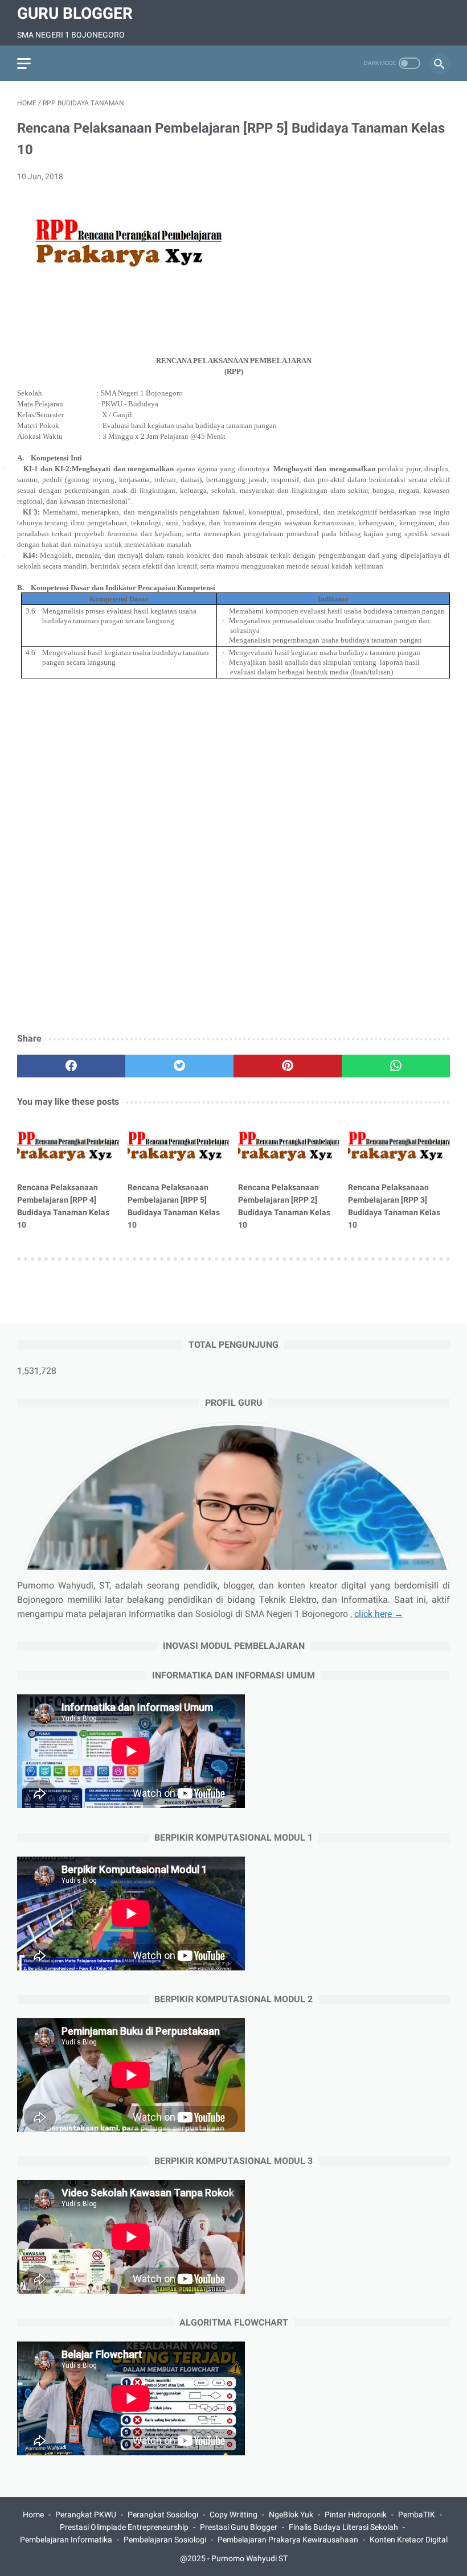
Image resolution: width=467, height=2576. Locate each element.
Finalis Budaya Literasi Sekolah (343, 2527)
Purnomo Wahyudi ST (249, 2558)
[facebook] (71, 1066)
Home (33, 2515)
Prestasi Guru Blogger (239, 2527)
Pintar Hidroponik (356, 2515)
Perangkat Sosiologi (163, 2515)
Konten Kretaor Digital (409, 2540)
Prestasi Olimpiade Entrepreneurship (124, 2527)
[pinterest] (288, 1066)
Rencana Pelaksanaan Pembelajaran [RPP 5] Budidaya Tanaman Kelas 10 (174, 1206)
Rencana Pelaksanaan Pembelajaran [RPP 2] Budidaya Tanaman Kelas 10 (284, 1206)
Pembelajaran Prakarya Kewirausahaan (288, 2540)
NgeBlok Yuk (291, 2515)
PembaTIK (417, 2515)
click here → (379, 1614)
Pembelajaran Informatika (66, 2540)
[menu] (24, 63)
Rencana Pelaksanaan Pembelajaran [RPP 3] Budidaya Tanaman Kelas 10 (394, 1206)
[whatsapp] (396, 1066)
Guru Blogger (75, 13)
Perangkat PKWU (86, 2515)
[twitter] (179, 1066)
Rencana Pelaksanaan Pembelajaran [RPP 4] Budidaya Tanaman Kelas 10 (63, 1206)
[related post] (68, 1146)
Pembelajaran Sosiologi (165, 2540)
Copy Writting (233, 2515)
